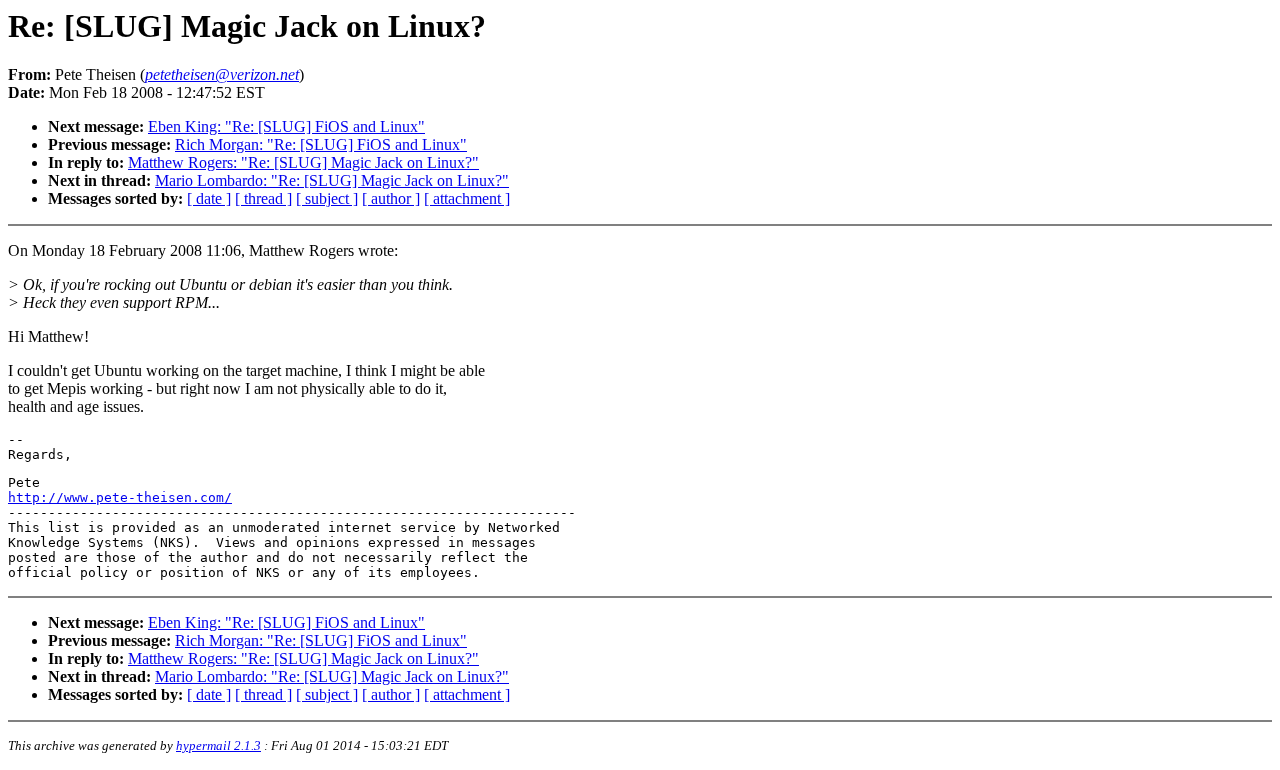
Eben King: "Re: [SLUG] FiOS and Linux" (286, 126)
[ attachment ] (467, 198)
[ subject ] (327, 198)
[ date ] (209, 198)
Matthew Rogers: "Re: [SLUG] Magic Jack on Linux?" (303, 162)
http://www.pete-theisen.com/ (120, 497)
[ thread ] (263, 198)
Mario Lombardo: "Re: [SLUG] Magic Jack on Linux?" (332, 180)
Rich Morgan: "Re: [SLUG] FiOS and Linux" (321, 144)
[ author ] (391, 198)
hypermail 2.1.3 (218, 745)
